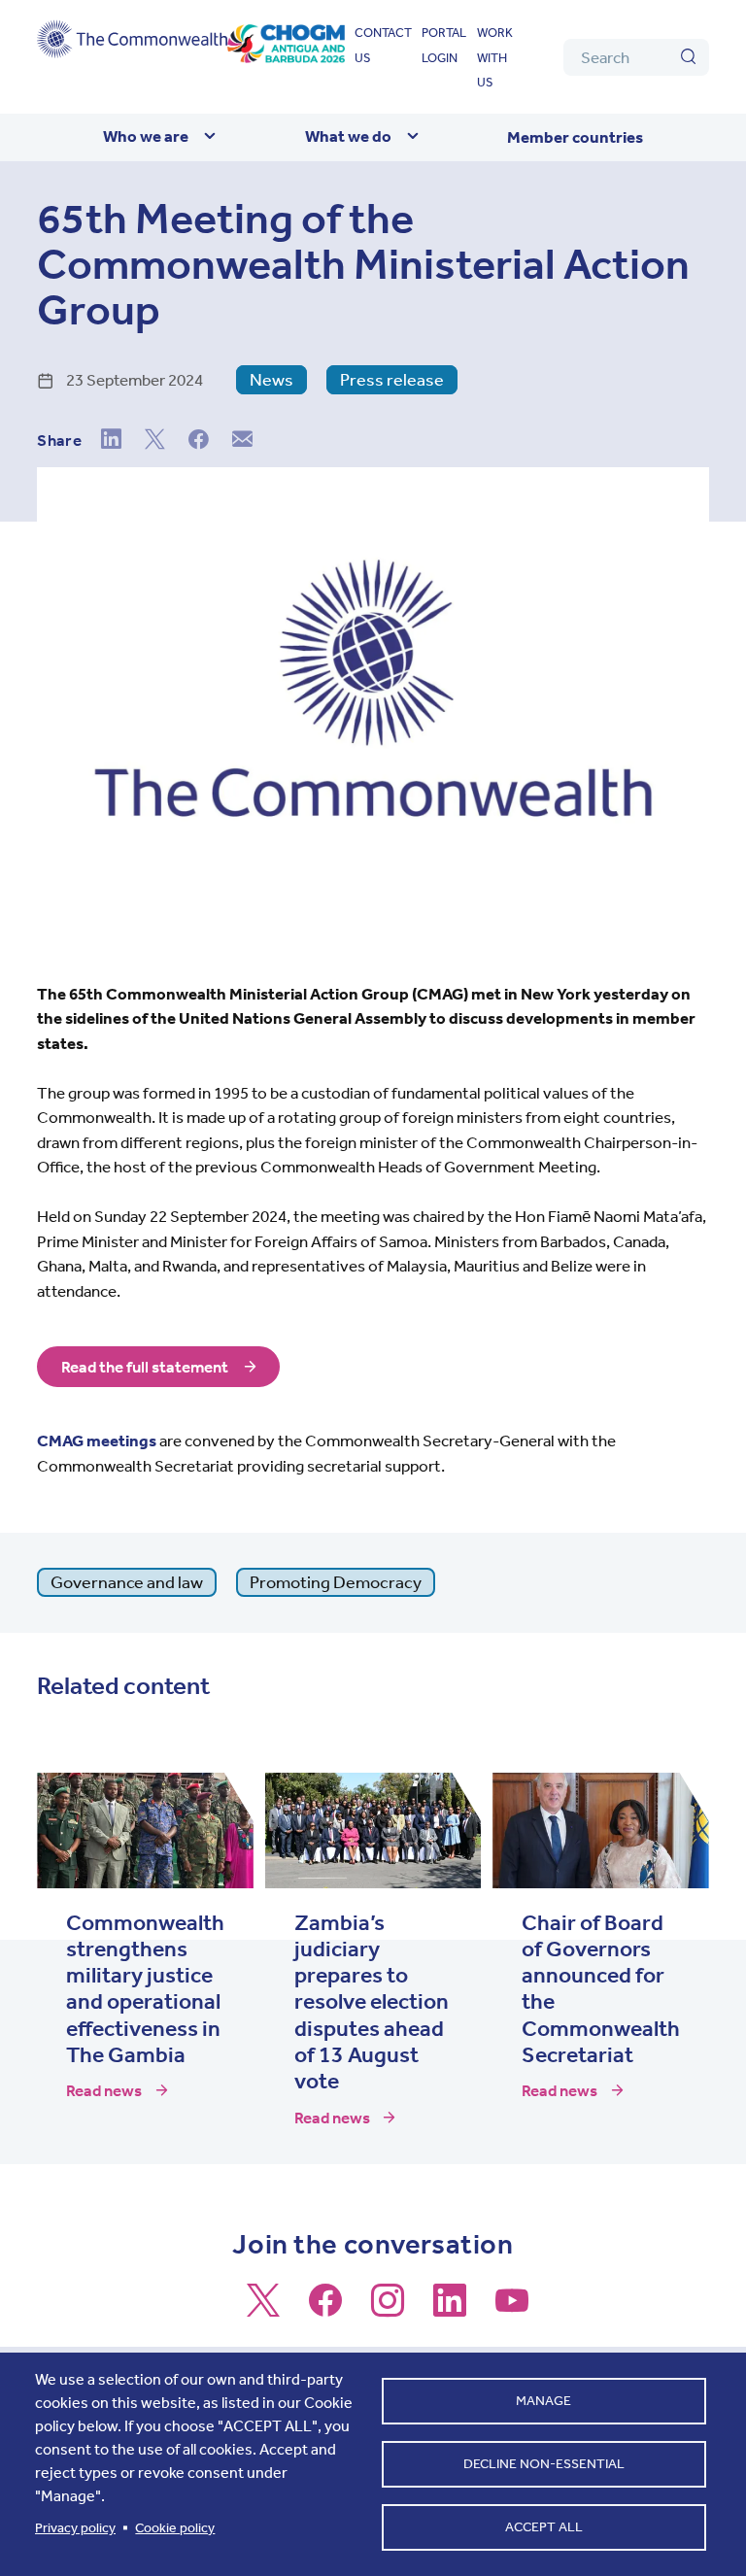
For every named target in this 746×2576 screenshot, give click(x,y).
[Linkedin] (111, 441)
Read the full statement (145, 1367)
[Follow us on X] (263, 2309)
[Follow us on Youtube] (512, 2309)
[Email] (242, 441)
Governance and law (127, 1582)
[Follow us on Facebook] (325, 2309)
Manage (543, 2401)
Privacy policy (75, 2528)
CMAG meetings (97, 1441)
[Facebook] (199, 441)
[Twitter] (155, 441)
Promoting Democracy (336, 1582)
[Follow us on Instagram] (388, 2309)
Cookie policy (175, 2528)
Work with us (495, 57)
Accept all (544, 2527)
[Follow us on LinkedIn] (450, 2309)
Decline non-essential (544, 2464)
